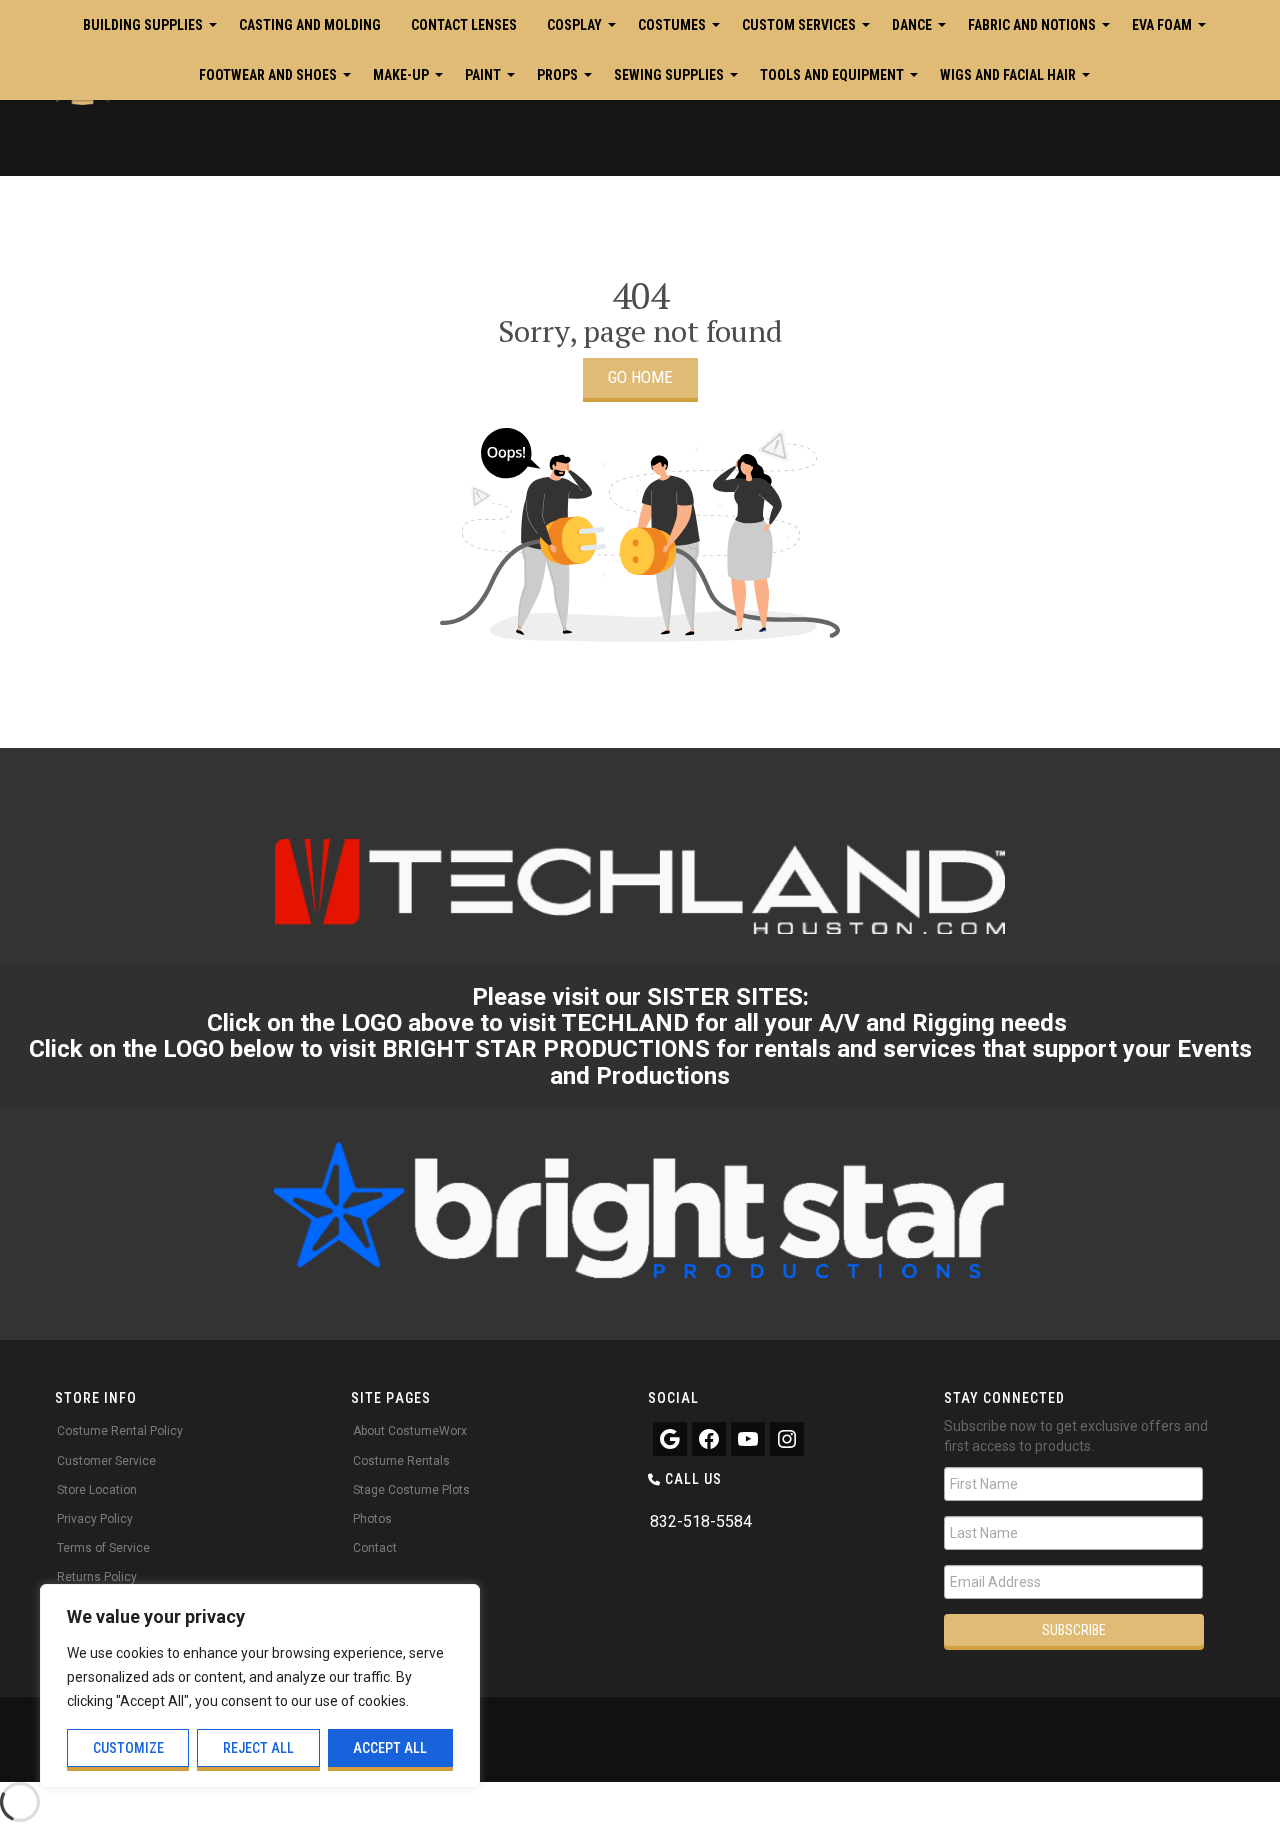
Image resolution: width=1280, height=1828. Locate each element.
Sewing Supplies (669, 75)
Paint (483, 75)
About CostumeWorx (410, 1431)
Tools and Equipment (832, 75)
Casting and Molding (310, 25)
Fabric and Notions (1032, 25)
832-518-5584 (701, 1521)
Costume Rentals (401, 1461)
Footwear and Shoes (268, 75)
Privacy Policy (95, 1519)
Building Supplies (143, 25)
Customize (128, 1748)
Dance (912, 25)
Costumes (672, 25)
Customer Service (106, 1461)
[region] (260, 1686)
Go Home (640, 377)
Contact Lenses (464, 25)
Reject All (258, 1748)
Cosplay (574, 25)
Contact (375, 1548)
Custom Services (799, 25)
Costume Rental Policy (120, 1431)
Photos (372, 1519)
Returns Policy (97, 1577)
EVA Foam (1162, 25)
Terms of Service (103, 1548)
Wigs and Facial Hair (1008, 75)
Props (557, 75)
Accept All (390, 1748)
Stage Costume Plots (411, 1490)
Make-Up (401, 75)
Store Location (97, 1490)
